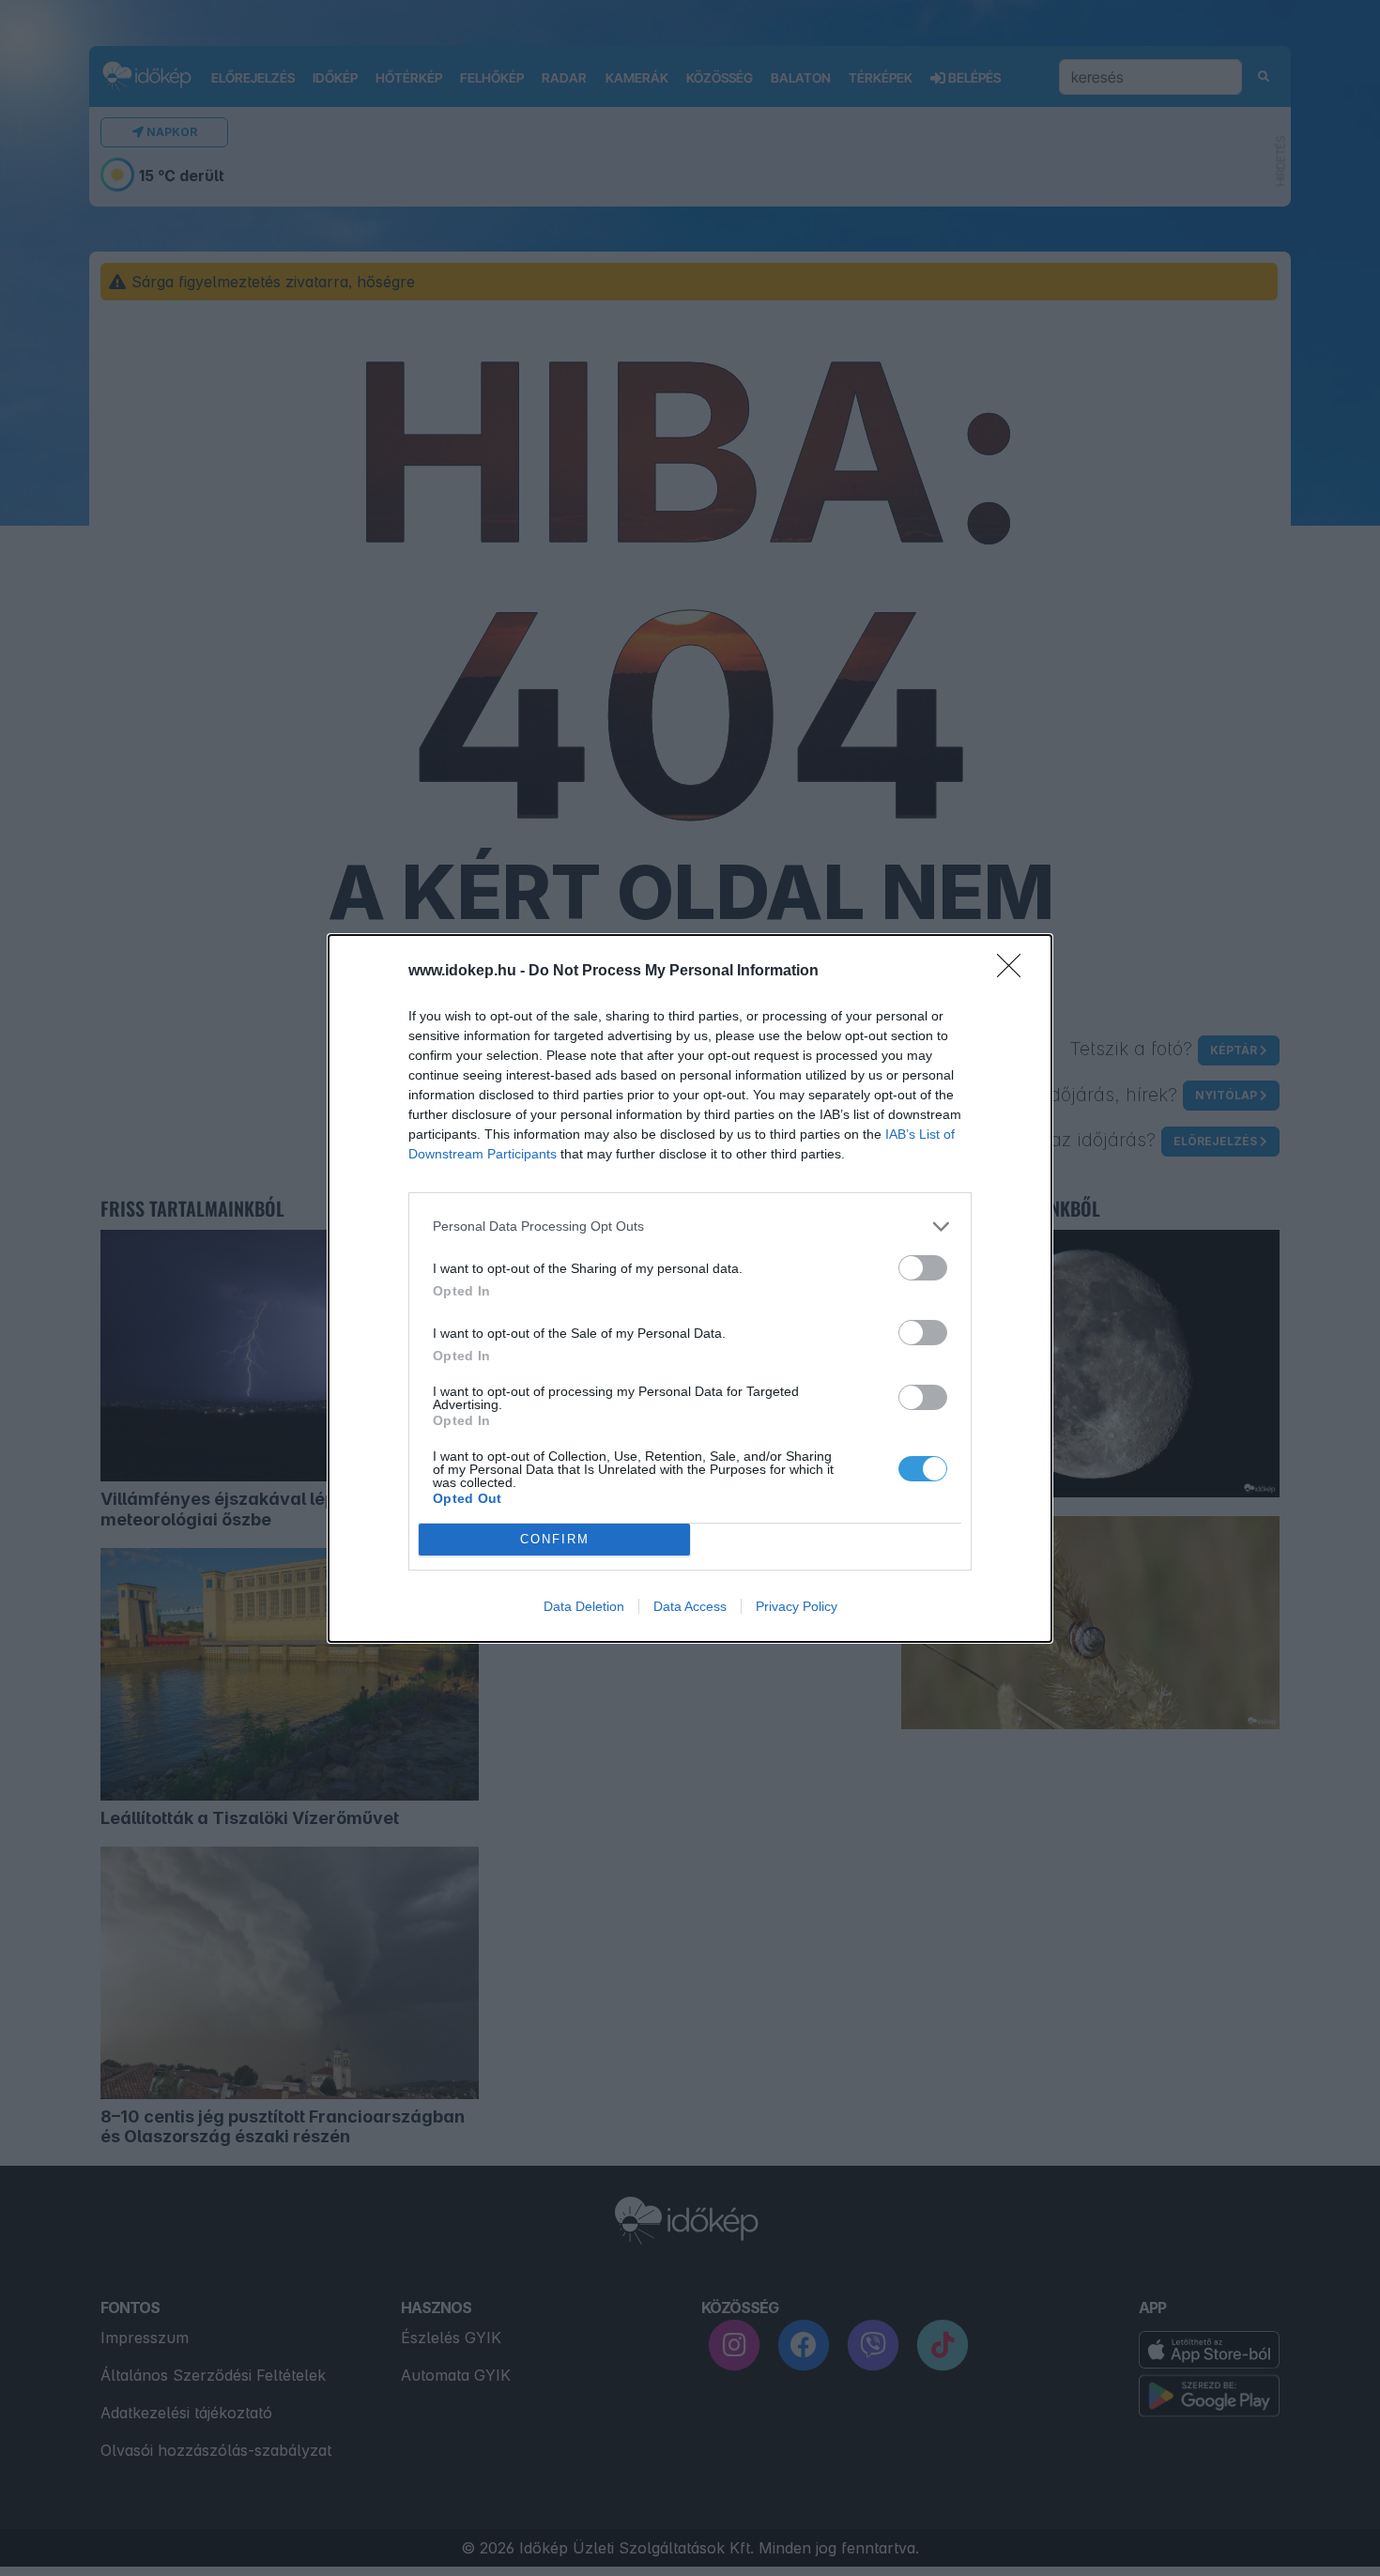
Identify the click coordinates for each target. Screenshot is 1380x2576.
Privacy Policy (797, 1606)
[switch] (923, 1268)
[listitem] (690, 1227)
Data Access (690, 1606)
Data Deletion (584, 1606)
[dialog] (690, 1288)
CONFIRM (555, 1539)
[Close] (1015, 972)
